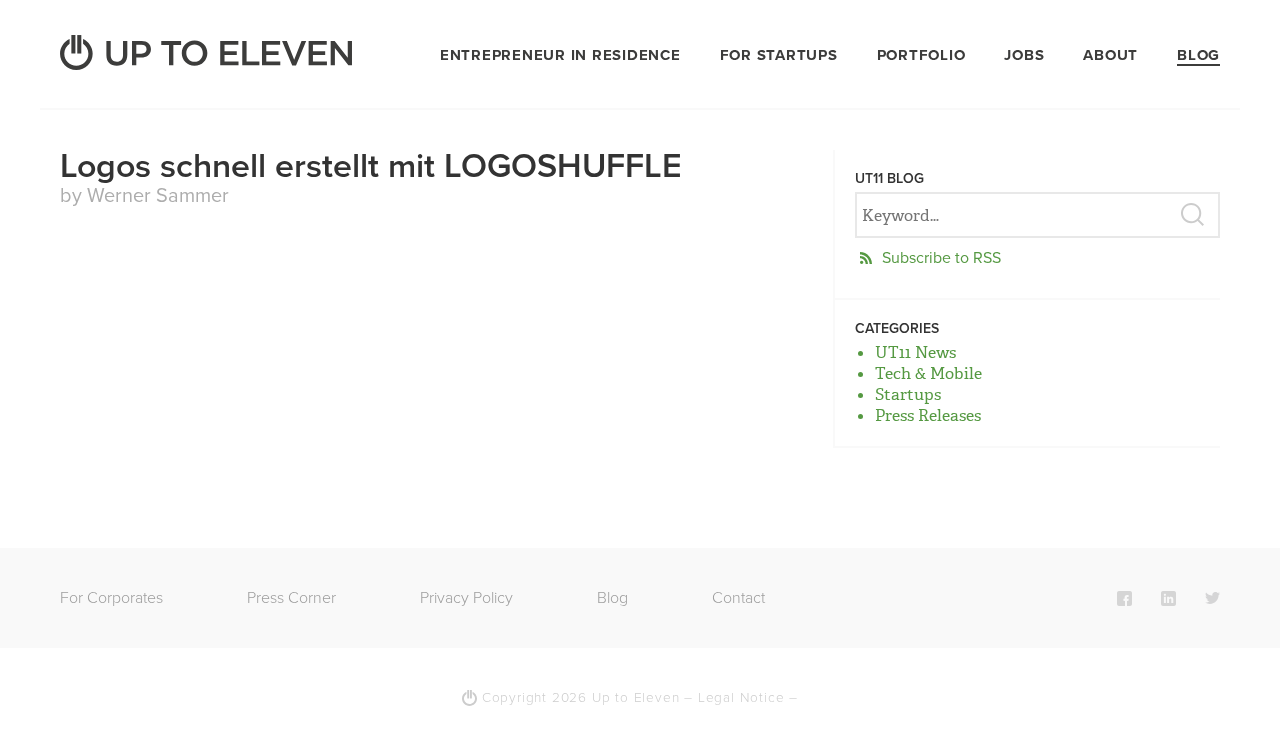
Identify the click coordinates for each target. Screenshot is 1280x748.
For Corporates (111, 598)
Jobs (1024, 55)
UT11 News (915, 352)
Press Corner (291, 598)
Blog (1198, 55)
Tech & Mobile (928, 373)
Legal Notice (741, 698)
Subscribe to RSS (941, 258)
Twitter (1212, 598)
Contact (738, 598)
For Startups (779, 55)
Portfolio (921, 55)
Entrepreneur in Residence (560, 55)
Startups (908, 394)
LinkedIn (1168, 598)
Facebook (1124, 598)
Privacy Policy (466, 598)
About (1110, 55)
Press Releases (928, 415)
